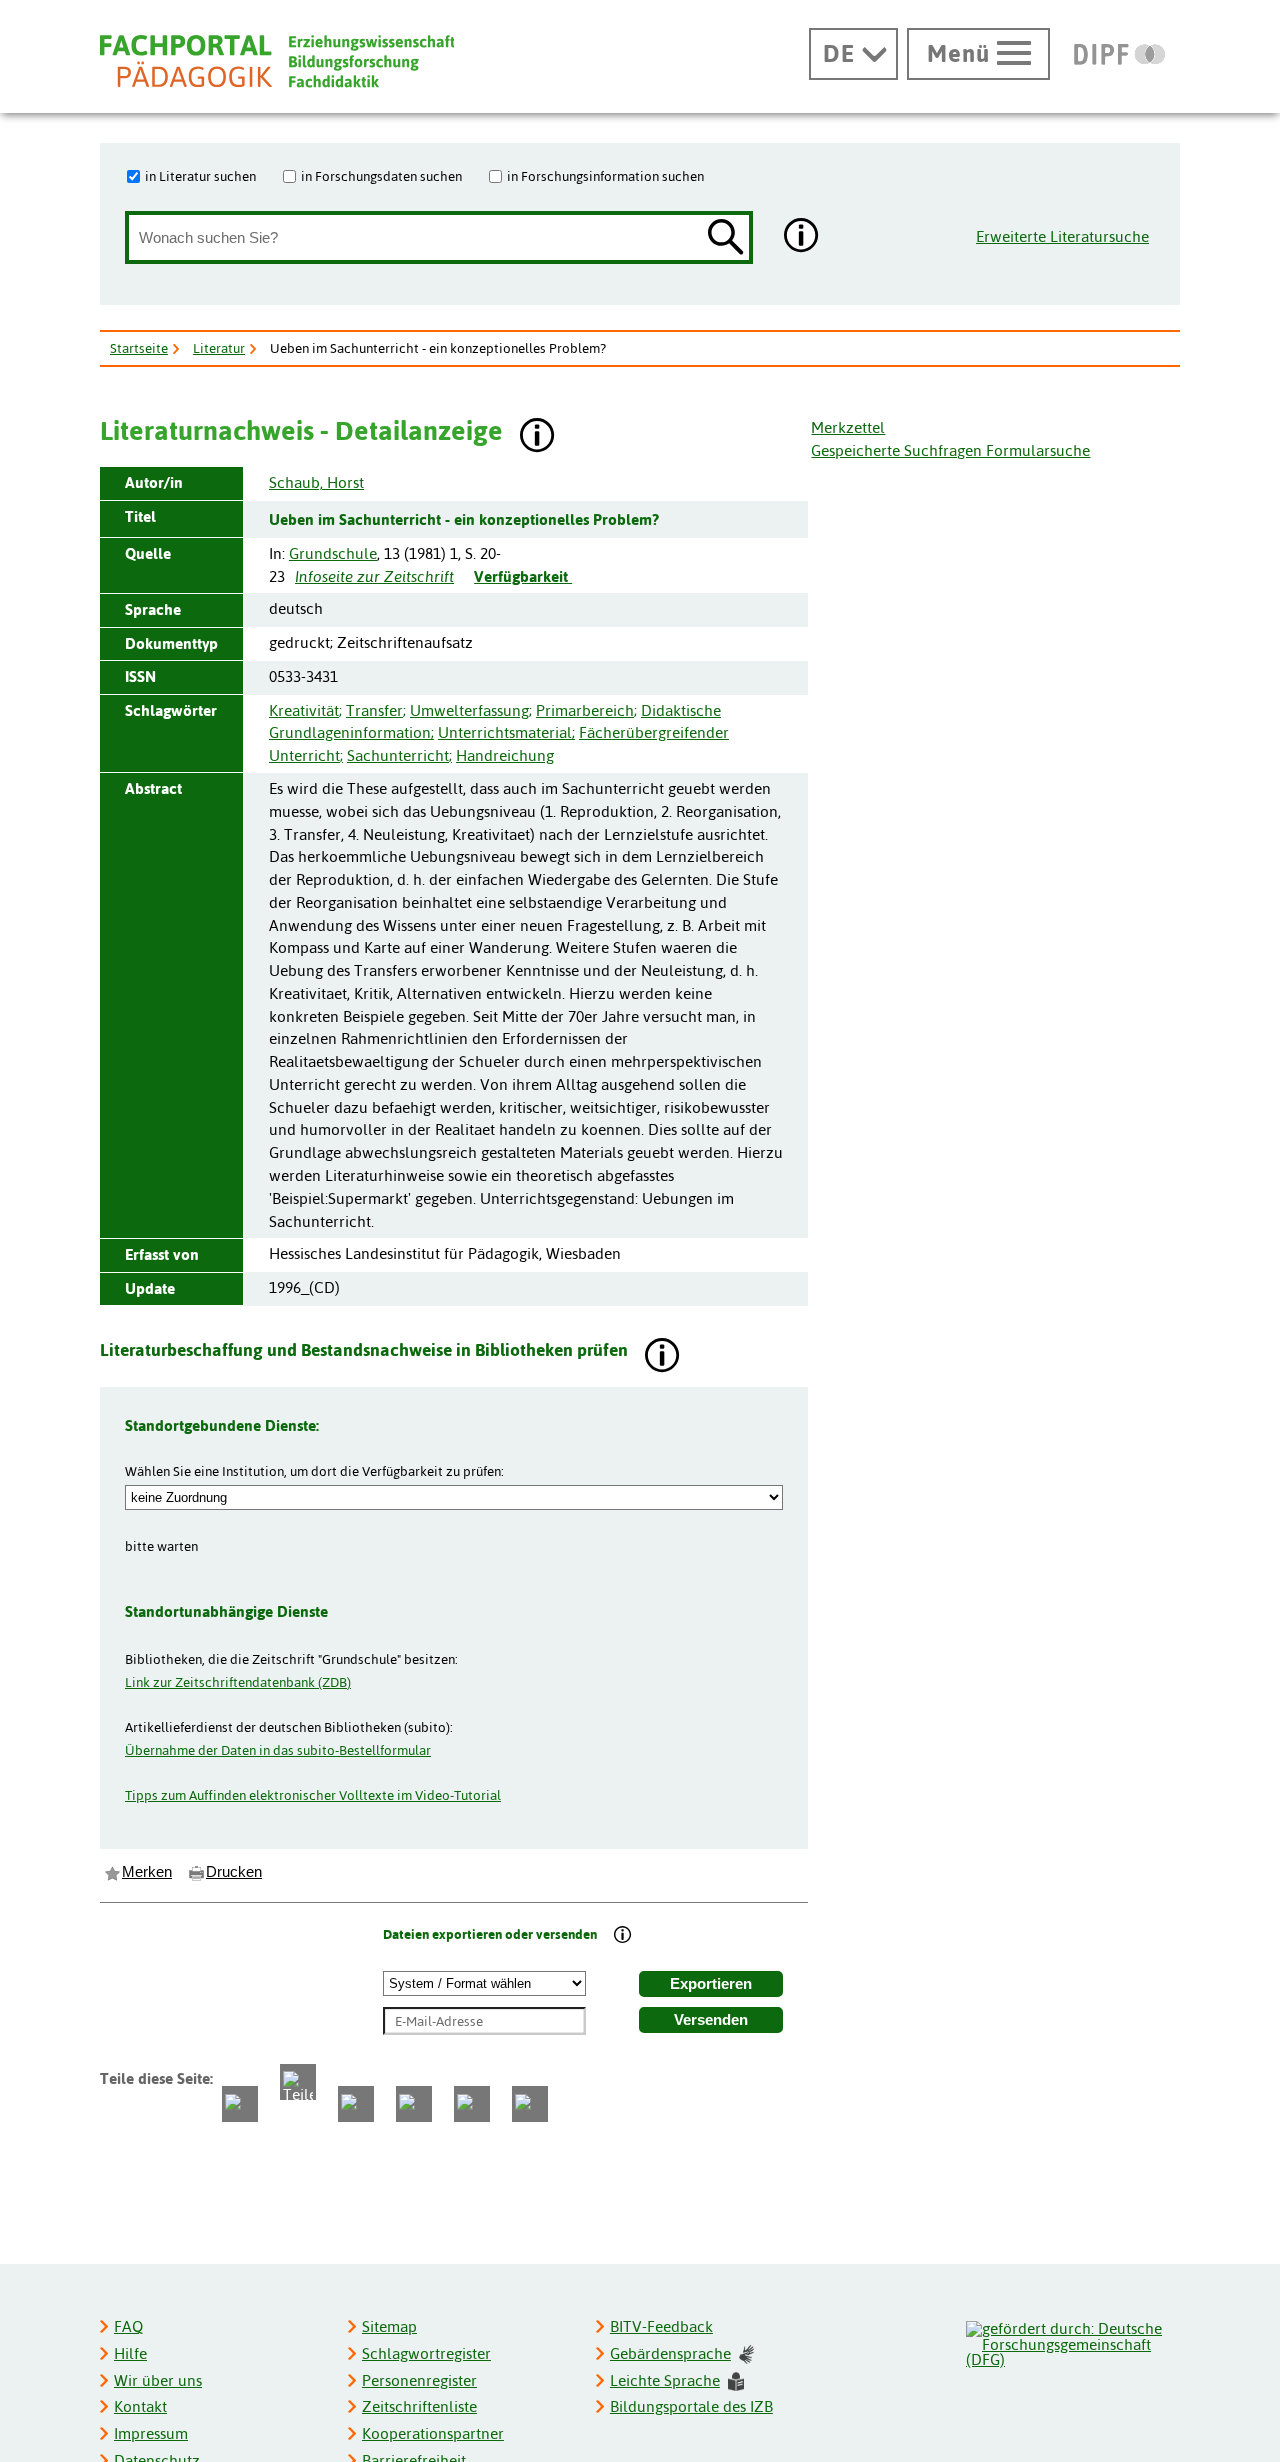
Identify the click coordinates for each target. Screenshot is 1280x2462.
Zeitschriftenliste (419, 2406)
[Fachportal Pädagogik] (277, 61)
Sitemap (389, 2326)
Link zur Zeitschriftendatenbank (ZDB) (238, 1682)
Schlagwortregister (426, 2353)
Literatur (219, 348)
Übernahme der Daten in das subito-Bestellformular (278, 1750)
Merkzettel (848, 427)
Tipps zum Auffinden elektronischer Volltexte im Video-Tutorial (313, 1795)
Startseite (139, 348)
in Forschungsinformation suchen (605, 176)
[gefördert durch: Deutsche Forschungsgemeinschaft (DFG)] (1072, 2342)
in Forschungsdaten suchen (381, 176)
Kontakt (140, 2406)
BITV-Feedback (661, 2326)
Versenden (711, 2020)
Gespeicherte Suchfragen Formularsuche (950, 450)
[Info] (623, 1936)
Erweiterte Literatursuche (1062, 236)
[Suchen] (726, 238)
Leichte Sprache (665, 2380)
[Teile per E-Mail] (472, 2104)
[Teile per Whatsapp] (356, 2104)
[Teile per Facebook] (240, 2104)
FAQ (128, 2326)
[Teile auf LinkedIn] (414, 2104)
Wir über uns (158, 2380)
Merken (147, 1872)
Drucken (234, 1872)
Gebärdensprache (670, 2353)
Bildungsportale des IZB (691, 2406)
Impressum (151, 2433)
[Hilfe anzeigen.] (802, 237)
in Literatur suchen (200, 176)
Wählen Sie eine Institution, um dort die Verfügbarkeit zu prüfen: (314, 1471)
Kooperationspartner (433, 2433)
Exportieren (711, 1984)
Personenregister (419, 2380)
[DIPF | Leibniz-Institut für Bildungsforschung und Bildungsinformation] (1119, 54)
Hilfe (130, 2353)
